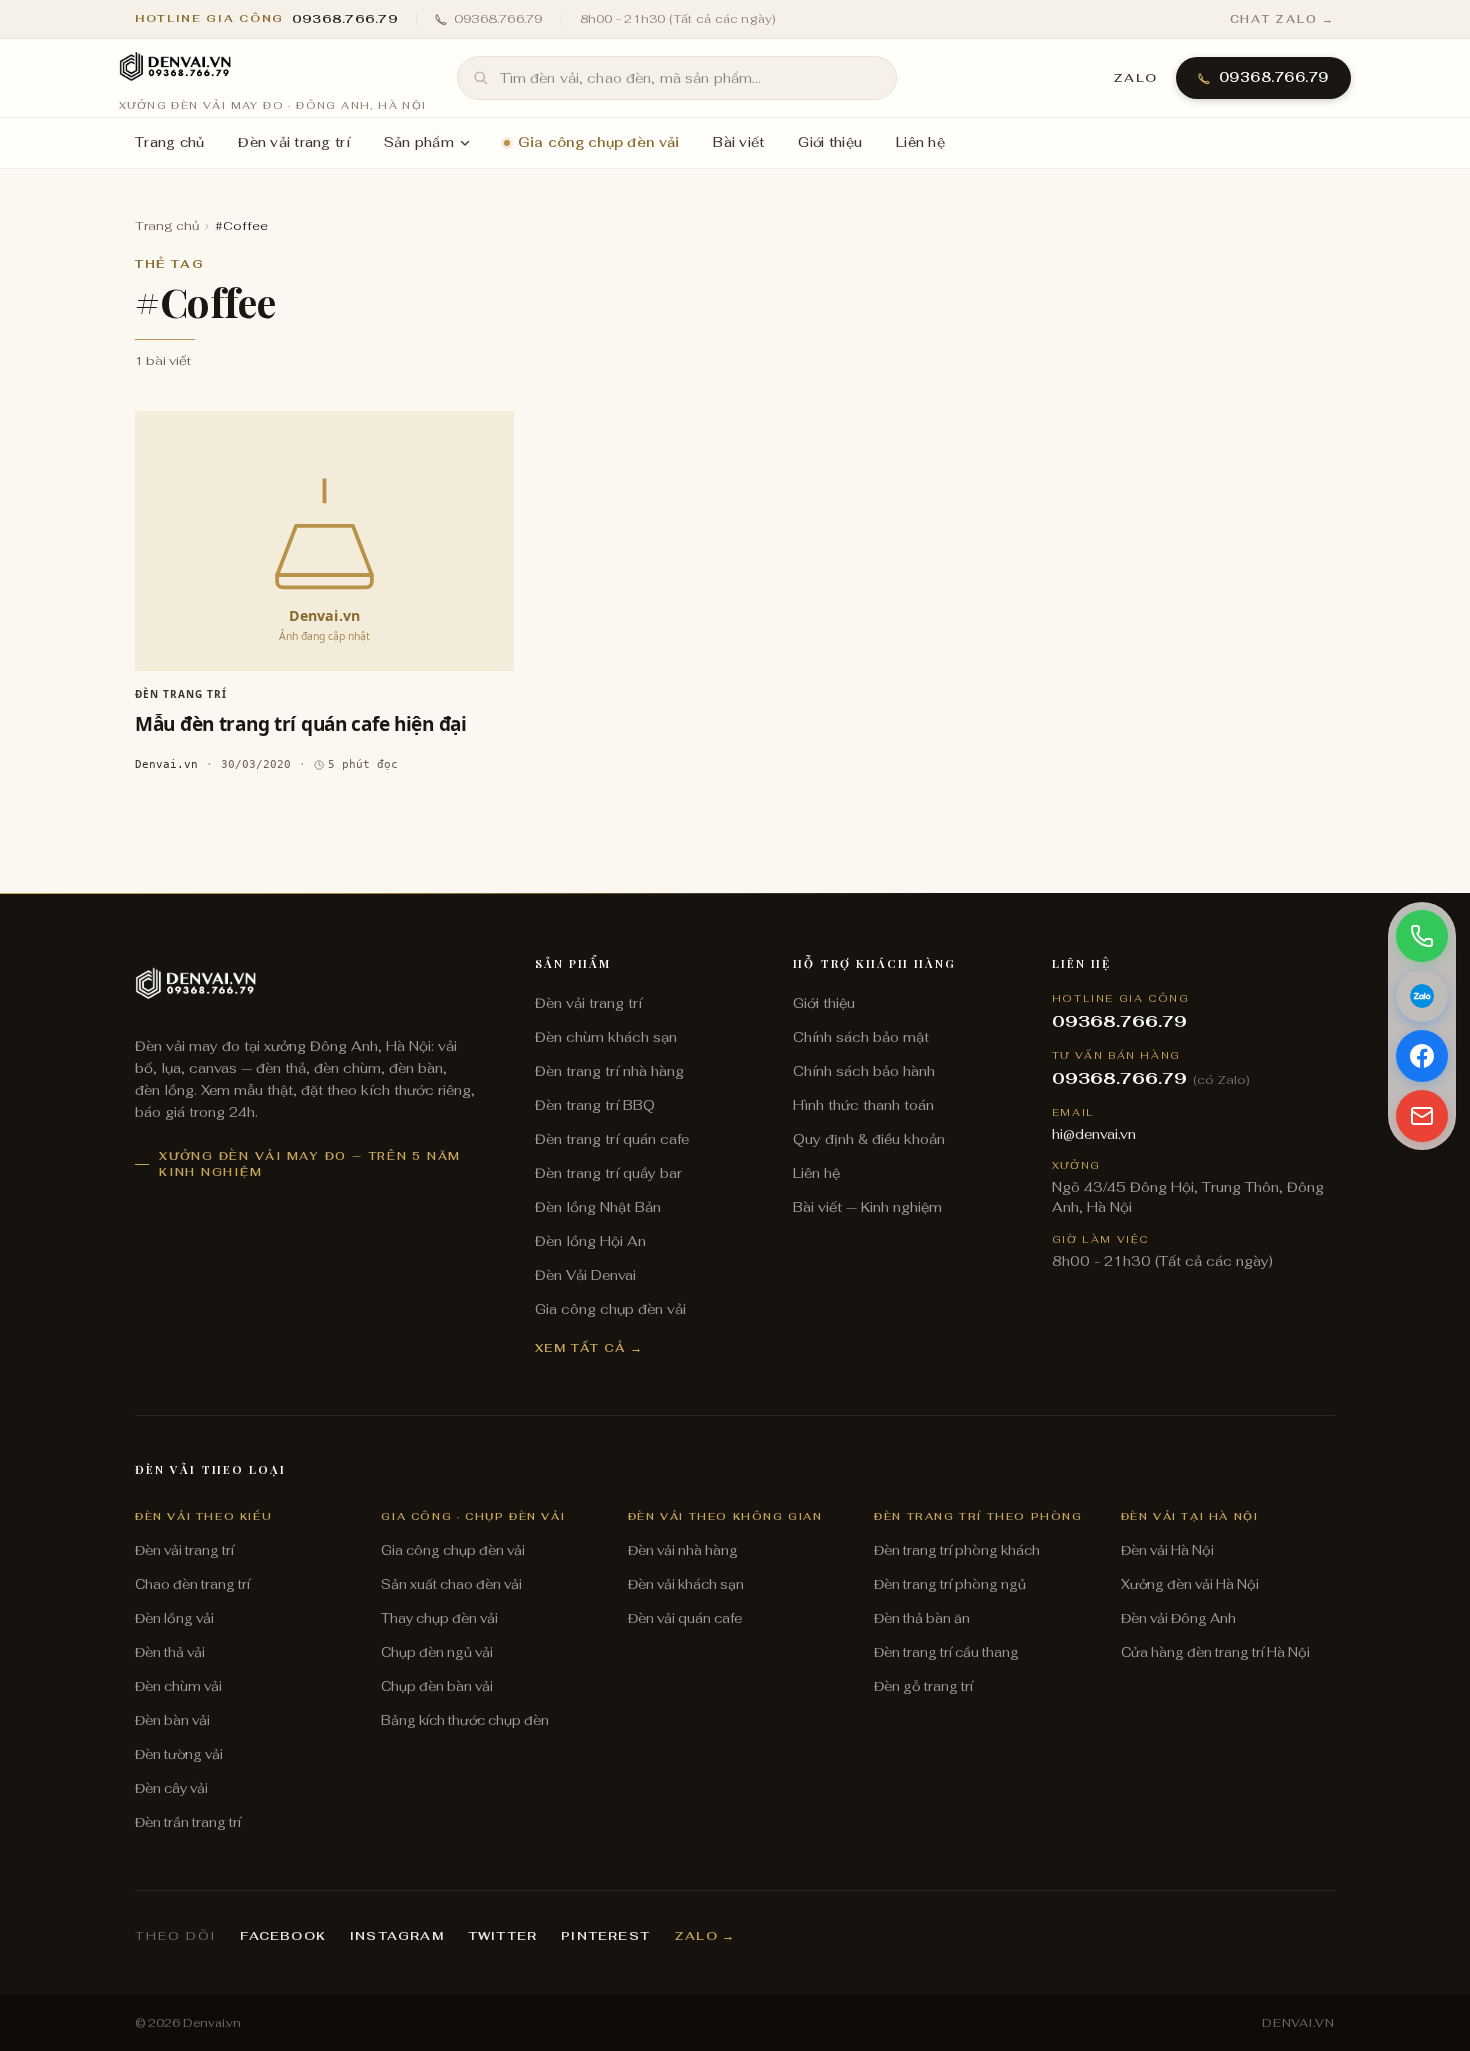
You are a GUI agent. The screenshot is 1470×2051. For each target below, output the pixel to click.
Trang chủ (169, 142)
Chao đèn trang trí (192, 1584)
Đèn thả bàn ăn (922, 1618)
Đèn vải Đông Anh (1178, 1618)
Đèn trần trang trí (188, 1822)
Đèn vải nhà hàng (683, 1550)
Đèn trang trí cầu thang (946, 1652)
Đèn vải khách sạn (686, 1584)
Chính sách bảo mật (861, 1037)
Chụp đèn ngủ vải (437, 1652)
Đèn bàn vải (172, 1720)
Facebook (283, 1936)
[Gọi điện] (1422, 936)
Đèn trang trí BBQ (595, 1105)
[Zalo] (1422, 996)
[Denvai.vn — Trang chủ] (175, 68)
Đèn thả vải (170, 1652)
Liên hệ (920, 142)
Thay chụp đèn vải (439, 1618)
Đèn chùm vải (178, 1686)
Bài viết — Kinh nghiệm (867, 1207)
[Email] (1422, 1116)
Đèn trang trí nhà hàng (609, 1071)
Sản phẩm (419, 142)
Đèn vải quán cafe (685, 1618)
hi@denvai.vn (1094, 1134)
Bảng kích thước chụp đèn (465, 1720)
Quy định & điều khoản (869, 1139)
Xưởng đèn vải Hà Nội (1190, 1584)
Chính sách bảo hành (864, 1071)
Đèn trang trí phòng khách (957, 1550)
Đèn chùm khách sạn (606, 1037)
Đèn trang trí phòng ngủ (950, 1584)
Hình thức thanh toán (863, 1105)
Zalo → (704, 1936)
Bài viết (738, 142)
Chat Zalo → (1282, 19)
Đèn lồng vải (174, 1618)
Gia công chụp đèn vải (598, 142)
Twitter (502, 1936)
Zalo (1135, 78)
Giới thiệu (830, 142)
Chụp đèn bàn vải (437, 1686)
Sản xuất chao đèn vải (451, 1584)
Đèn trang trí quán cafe (612, 1139)
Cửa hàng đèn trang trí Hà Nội (1215, 1652)
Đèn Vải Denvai (585, 1275)
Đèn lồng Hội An (590, 1241)
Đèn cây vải (171, 1788)
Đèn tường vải (179, 1754)
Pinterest (605, 1936)
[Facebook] (1422, 1056)
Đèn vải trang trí (293, 142)
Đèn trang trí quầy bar (608, 1173)
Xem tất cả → (589, 1347)
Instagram (397, 1936)
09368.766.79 (498, 19)
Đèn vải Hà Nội (1167, 1550)
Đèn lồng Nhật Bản (598, 1207)
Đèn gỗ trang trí (923, 1686)
